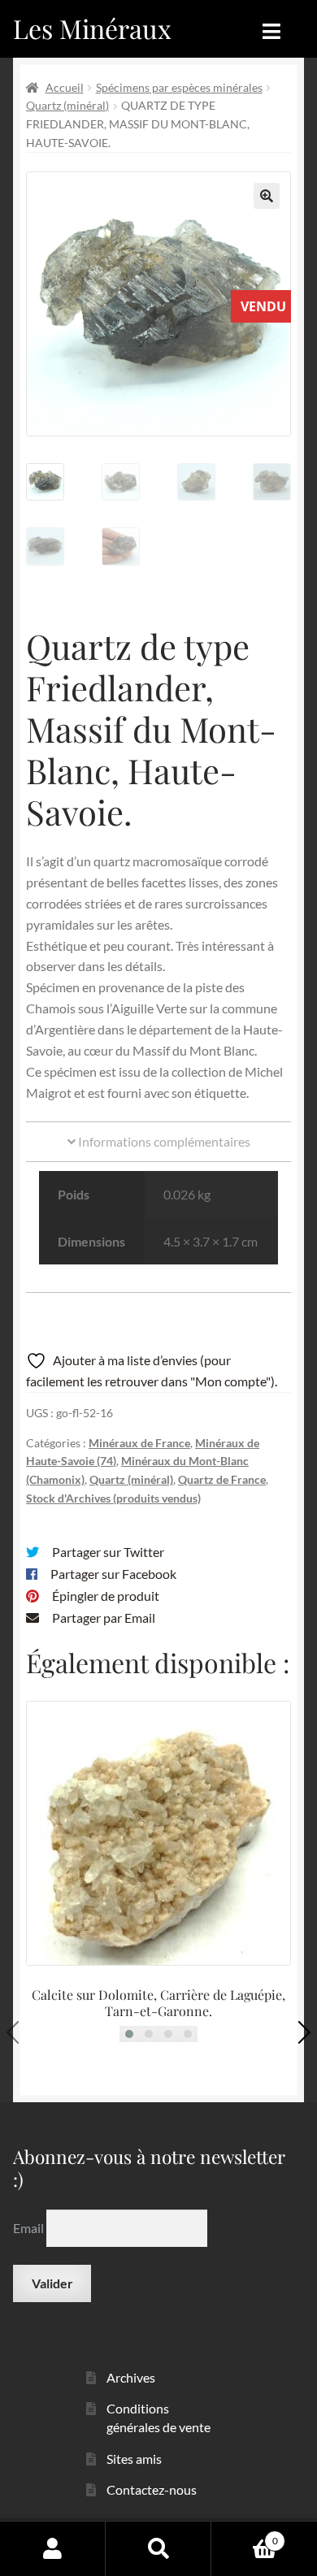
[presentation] (18, 2032)
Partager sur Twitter (108, 1552)
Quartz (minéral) (67, 105)
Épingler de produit (106, 1596)
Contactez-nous (152, 2489)
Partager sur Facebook (113, 1574)
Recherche (158, 2548)
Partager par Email (104, 1618)
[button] (267, 196)
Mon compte (53, 2548)
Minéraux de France (139, 1443)
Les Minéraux (92, 28)
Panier (245, 2535)
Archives (131, 2377)
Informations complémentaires (163, 1141)
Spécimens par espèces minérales (179, 87)
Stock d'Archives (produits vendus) (113, 1498)
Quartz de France (222, 1479)
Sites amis (134, 2459)
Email (30, 2228)
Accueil (65, 87)
